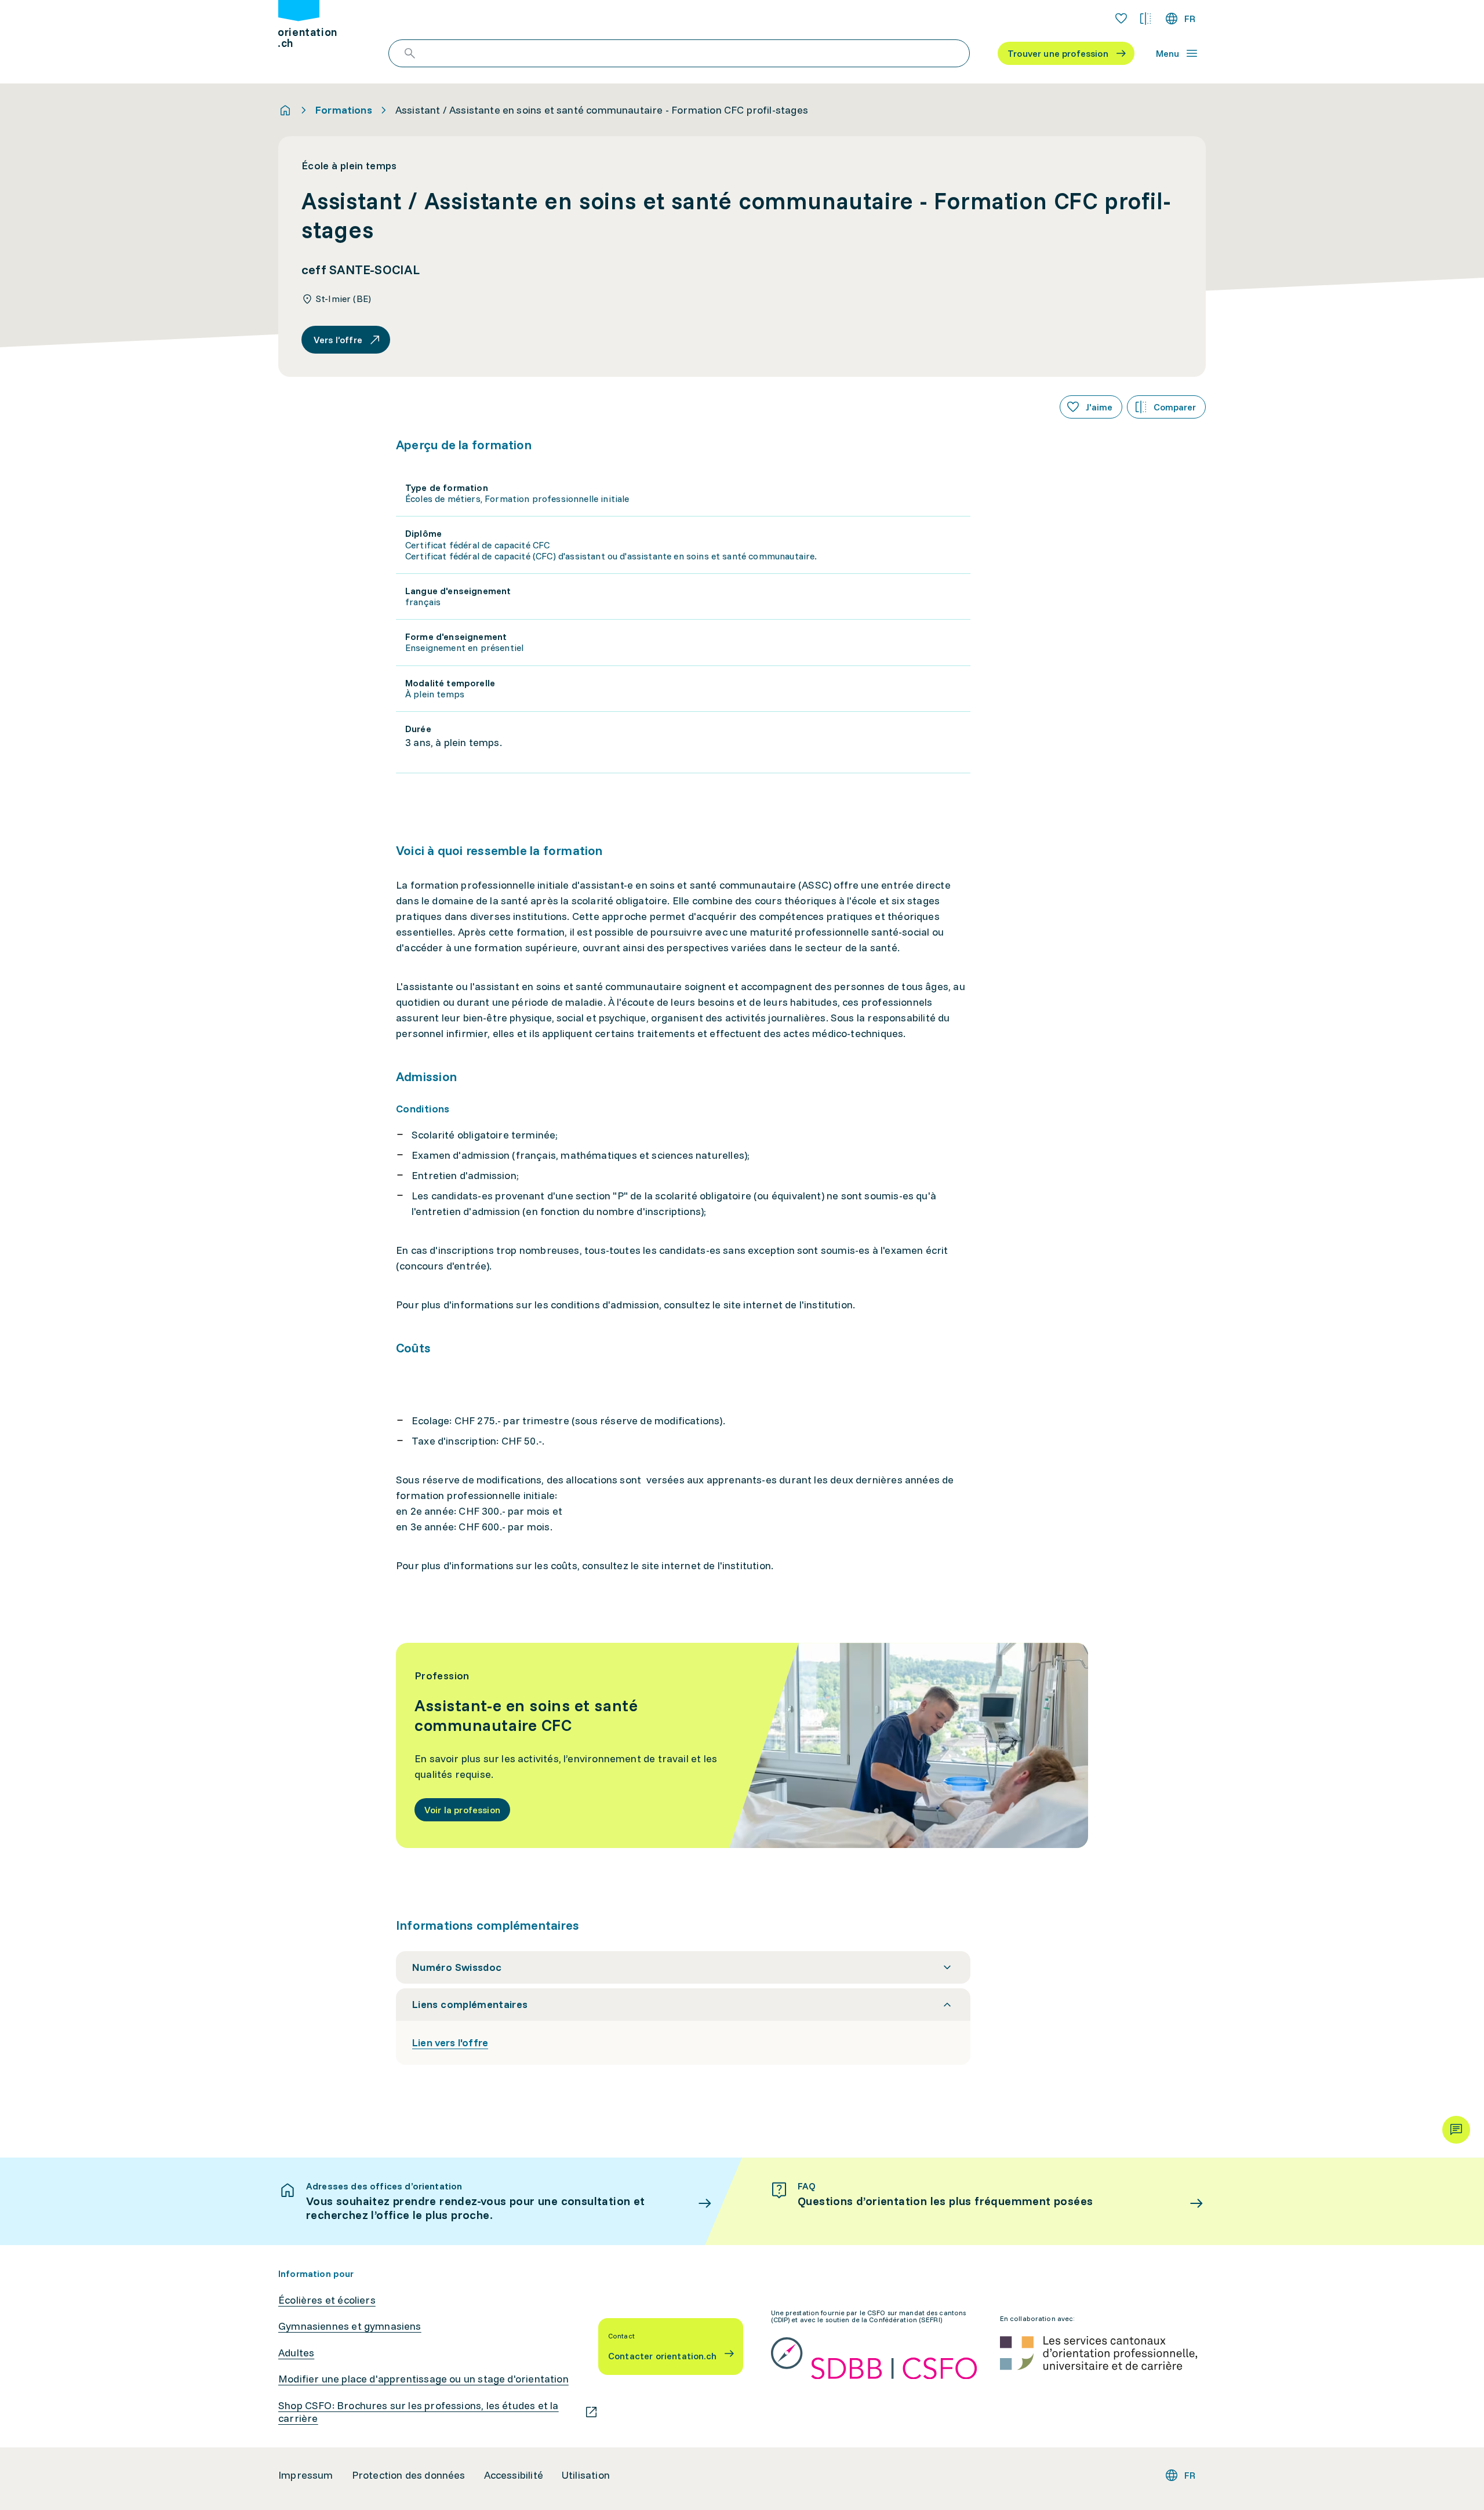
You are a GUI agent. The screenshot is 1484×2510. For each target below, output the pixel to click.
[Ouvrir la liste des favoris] (1121, 19)
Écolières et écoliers (327, 2300)
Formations (344, 110)
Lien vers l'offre (450, 2042)
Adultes (296, 2353)
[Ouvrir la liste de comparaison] (1145, 19)
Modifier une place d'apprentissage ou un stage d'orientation (423, 2379)
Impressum (306, 2475)
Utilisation (586, 2475)
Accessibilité (514, 2475)
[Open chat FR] (1456, 2130)
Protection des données (409, 2475)
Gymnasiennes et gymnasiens (350, 2326)
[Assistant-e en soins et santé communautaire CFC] (742, 1745)
